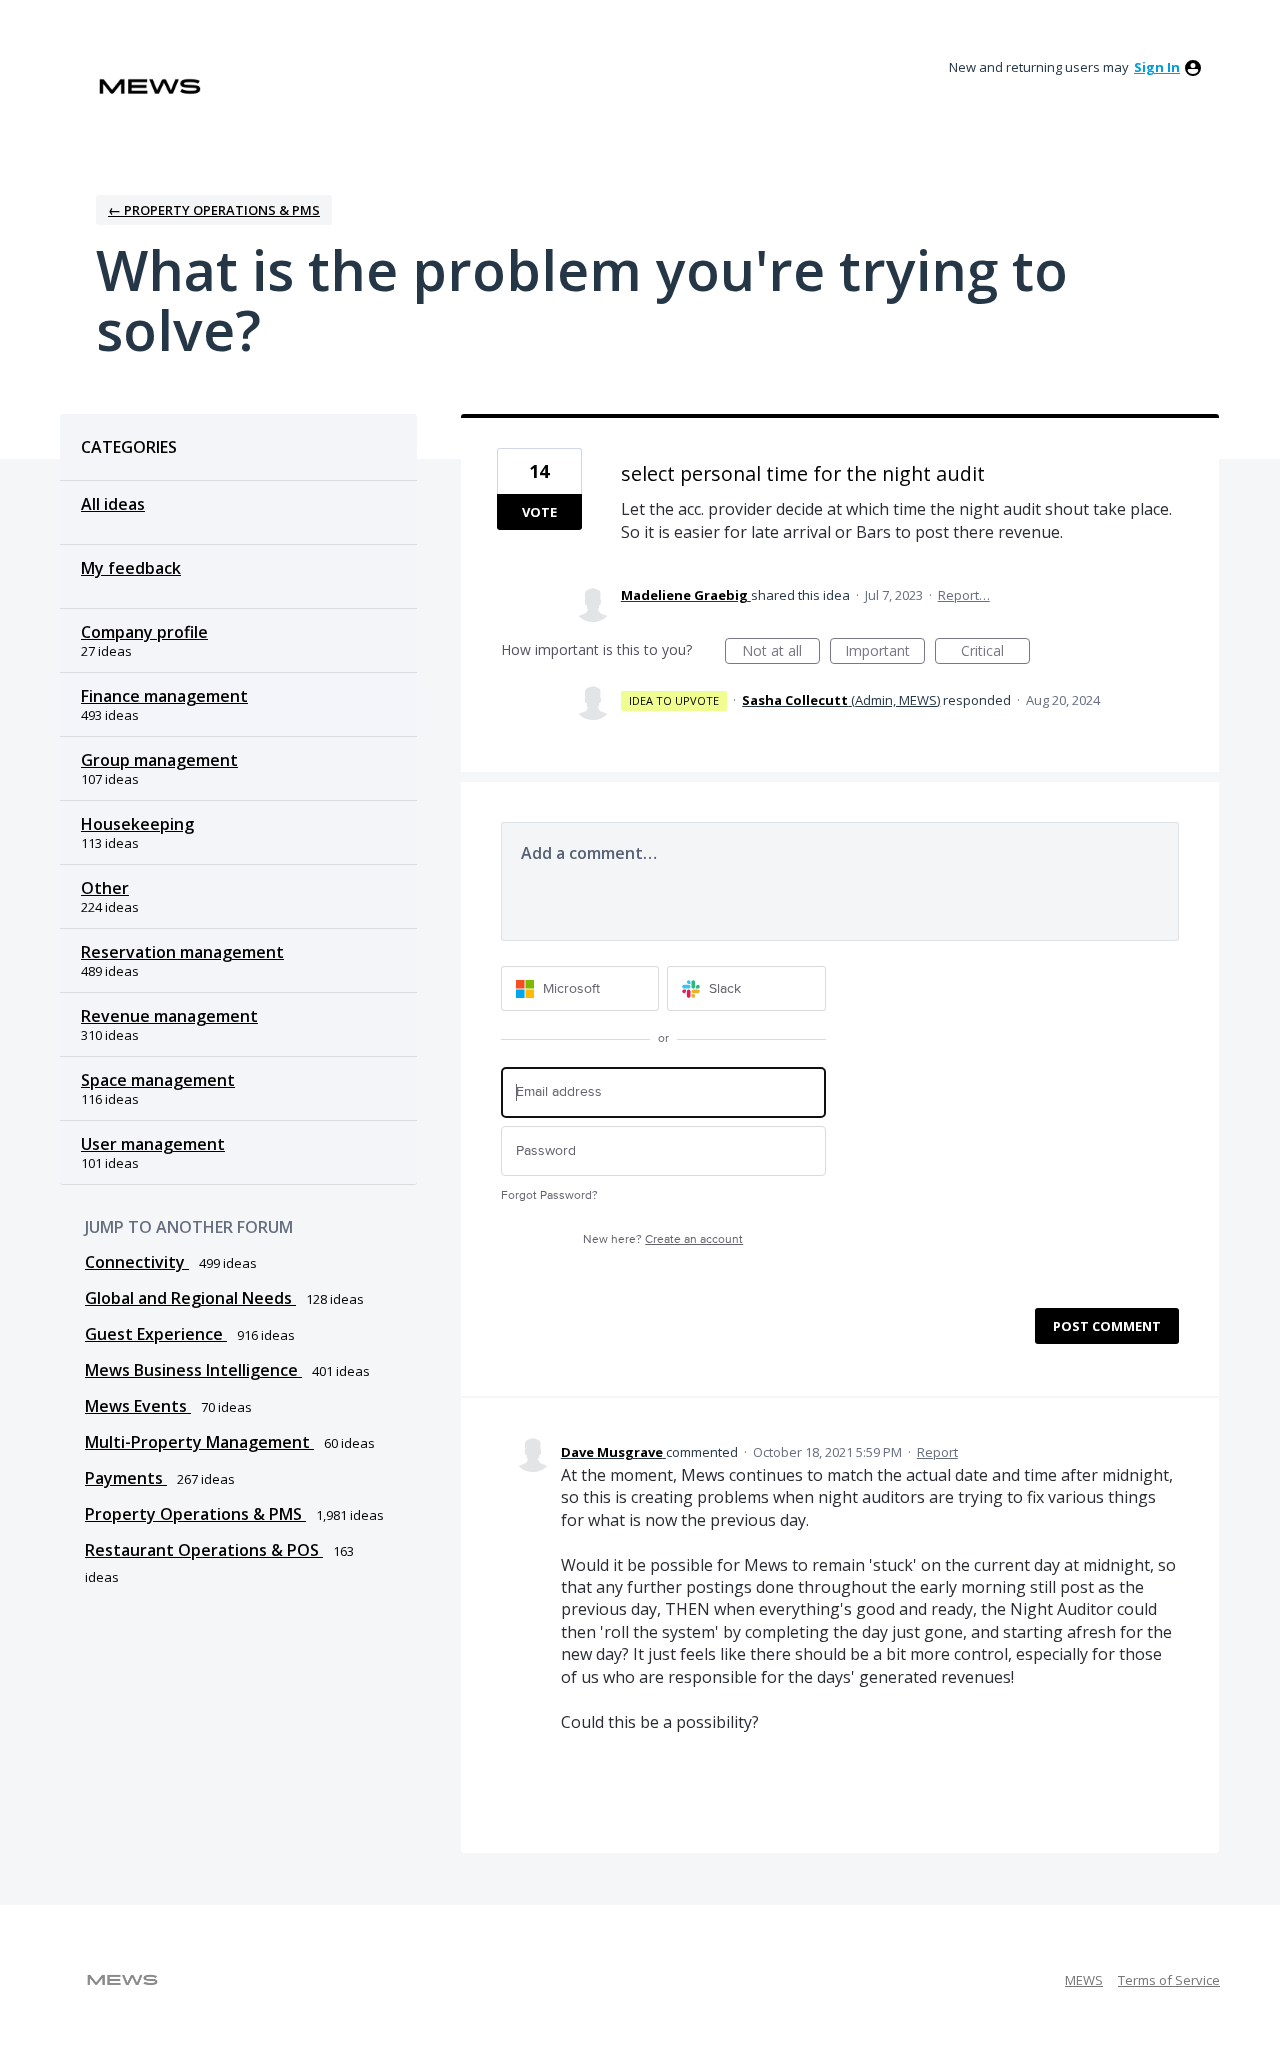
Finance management (164, 696)
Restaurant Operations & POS (204, 1550)
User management (153, 1144)
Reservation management (182, 952)
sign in (1157, 67)
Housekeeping (137, 824)
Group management (159, 760)
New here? (663, 1239)
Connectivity (137, 1262)
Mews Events (138, 1406)
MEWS (1084, 1980)
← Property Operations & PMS (214, 210)
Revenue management (169, 1016)
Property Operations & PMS (195, 1514)
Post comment (1107, 1326)
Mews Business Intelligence (193, 1370)
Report (937, 1452)
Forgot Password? (549, 1195)
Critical (995, 652)
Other (105, 888)
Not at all (781, 652)
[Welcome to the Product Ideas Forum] (150, 86)
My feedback (131, 568)
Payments (126, 1478)
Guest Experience (156, 1334)
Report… (964, 595)
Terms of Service (1169, 1980)
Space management (158, 1080)
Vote (539, 512)
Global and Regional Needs (190, 1298)
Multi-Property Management (199, 1442)
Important (885, 652)
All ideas (113, 504)
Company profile (144, 632)
